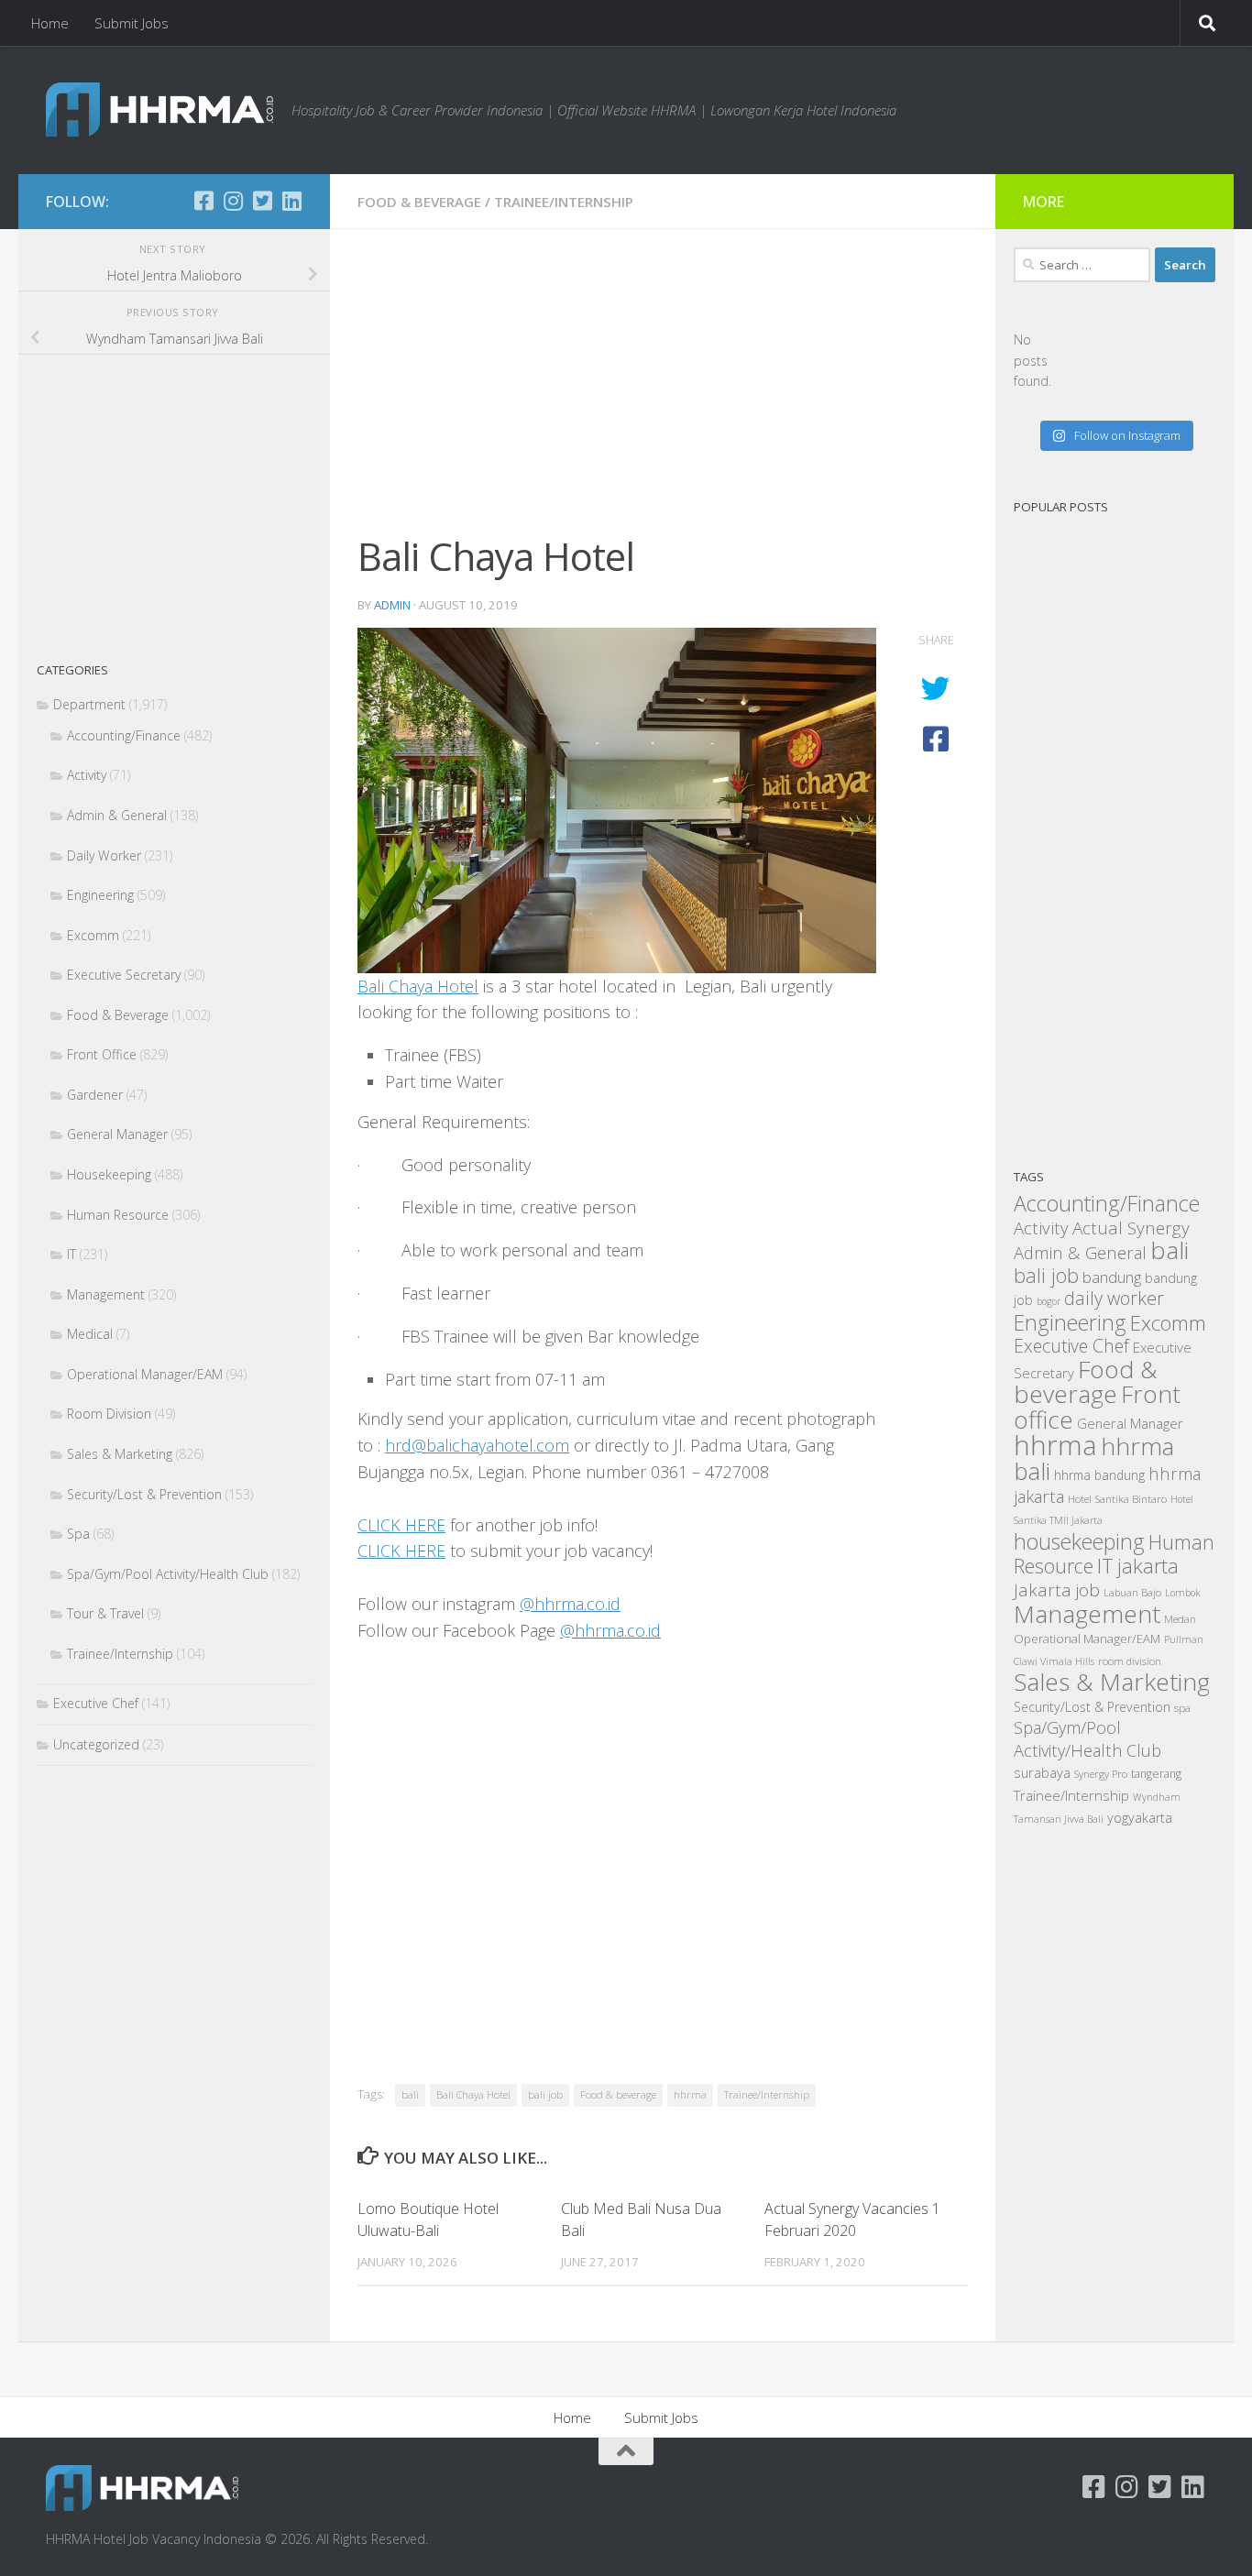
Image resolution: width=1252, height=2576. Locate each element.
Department (89, 704)
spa (1182, 1707)
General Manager (117, 1134)
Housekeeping (109, 1174)
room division (1130, 1661)
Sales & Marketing (120, 1454)
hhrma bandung (1099, 1475)
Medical (90, 1334)
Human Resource (118, 1215)
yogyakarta (1140, 1818)
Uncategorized (96, 1744)
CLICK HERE (401, 1525)
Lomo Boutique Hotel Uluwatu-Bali (428, 2220)
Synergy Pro (1101, 1774)
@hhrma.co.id (570, 1604)
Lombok (1182, 1593)
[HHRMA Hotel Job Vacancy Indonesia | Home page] (159, 110)
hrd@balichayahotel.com (477, 1445)
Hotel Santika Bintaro (1117, 1498)
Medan (1180, 1618)
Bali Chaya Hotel (418, 986)
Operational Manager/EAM (145, 1374)
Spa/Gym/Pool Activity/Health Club (168, 1574)
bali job (545, 2094)
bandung (1112, 1277)
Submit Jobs (132, 23)
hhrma (690, 2094)
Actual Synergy (1131, 1228)
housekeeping (1079, 1541)
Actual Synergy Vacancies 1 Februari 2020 (852, 2220)
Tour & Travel (105, 1613)
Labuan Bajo (1132, 1592)
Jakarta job (1057, 1590)
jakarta (1148, 1566)
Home (50, 23)
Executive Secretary (124, 975)
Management (106, 1294)
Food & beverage (618, 2094)
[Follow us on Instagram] (233, 201)
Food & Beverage (419, 202)
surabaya (1042, 1772)
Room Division (109, 1414)
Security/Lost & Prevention (144, 1494)
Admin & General (117, 815)
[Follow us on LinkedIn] (291, 201)
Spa (78, 1534)
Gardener (95, 1095)
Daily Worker (104, 855)
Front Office (102, 1054)
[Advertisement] (663, 392)
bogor (1049, 1301)
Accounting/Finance (124, 735)
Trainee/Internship (564, 202)
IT (71, 1254)
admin (392, 605)
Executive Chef (96, 1703)
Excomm (93, 935)
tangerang (1156, 1774)
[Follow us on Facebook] (203, 201)
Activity (87, 775)
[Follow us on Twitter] (262, 201)
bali (410, 2094)
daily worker (1114, 1298)
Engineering (100, 895)
